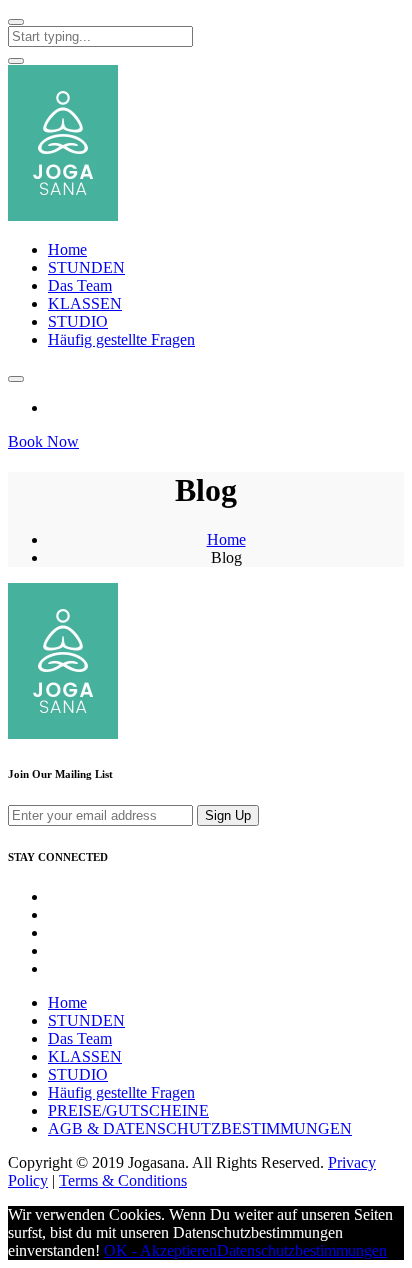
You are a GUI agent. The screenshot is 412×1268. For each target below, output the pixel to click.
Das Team (80, 285)
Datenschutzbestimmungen (302, 1250)
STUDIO (78, 321)
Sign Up (228, 815)
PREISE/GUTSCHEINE (128, 1110)
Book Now (43, 441)
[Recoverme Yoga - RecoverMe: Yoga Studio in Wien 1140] (63, 215)
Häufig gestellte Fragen (121, 339)
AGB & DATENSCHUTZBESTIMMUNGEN (200, 1128)
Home (67, 249)
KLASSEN (85, 303)
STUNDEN (86, 267)
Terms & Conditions (123, 1180)
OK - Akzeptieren (160, 1250)
